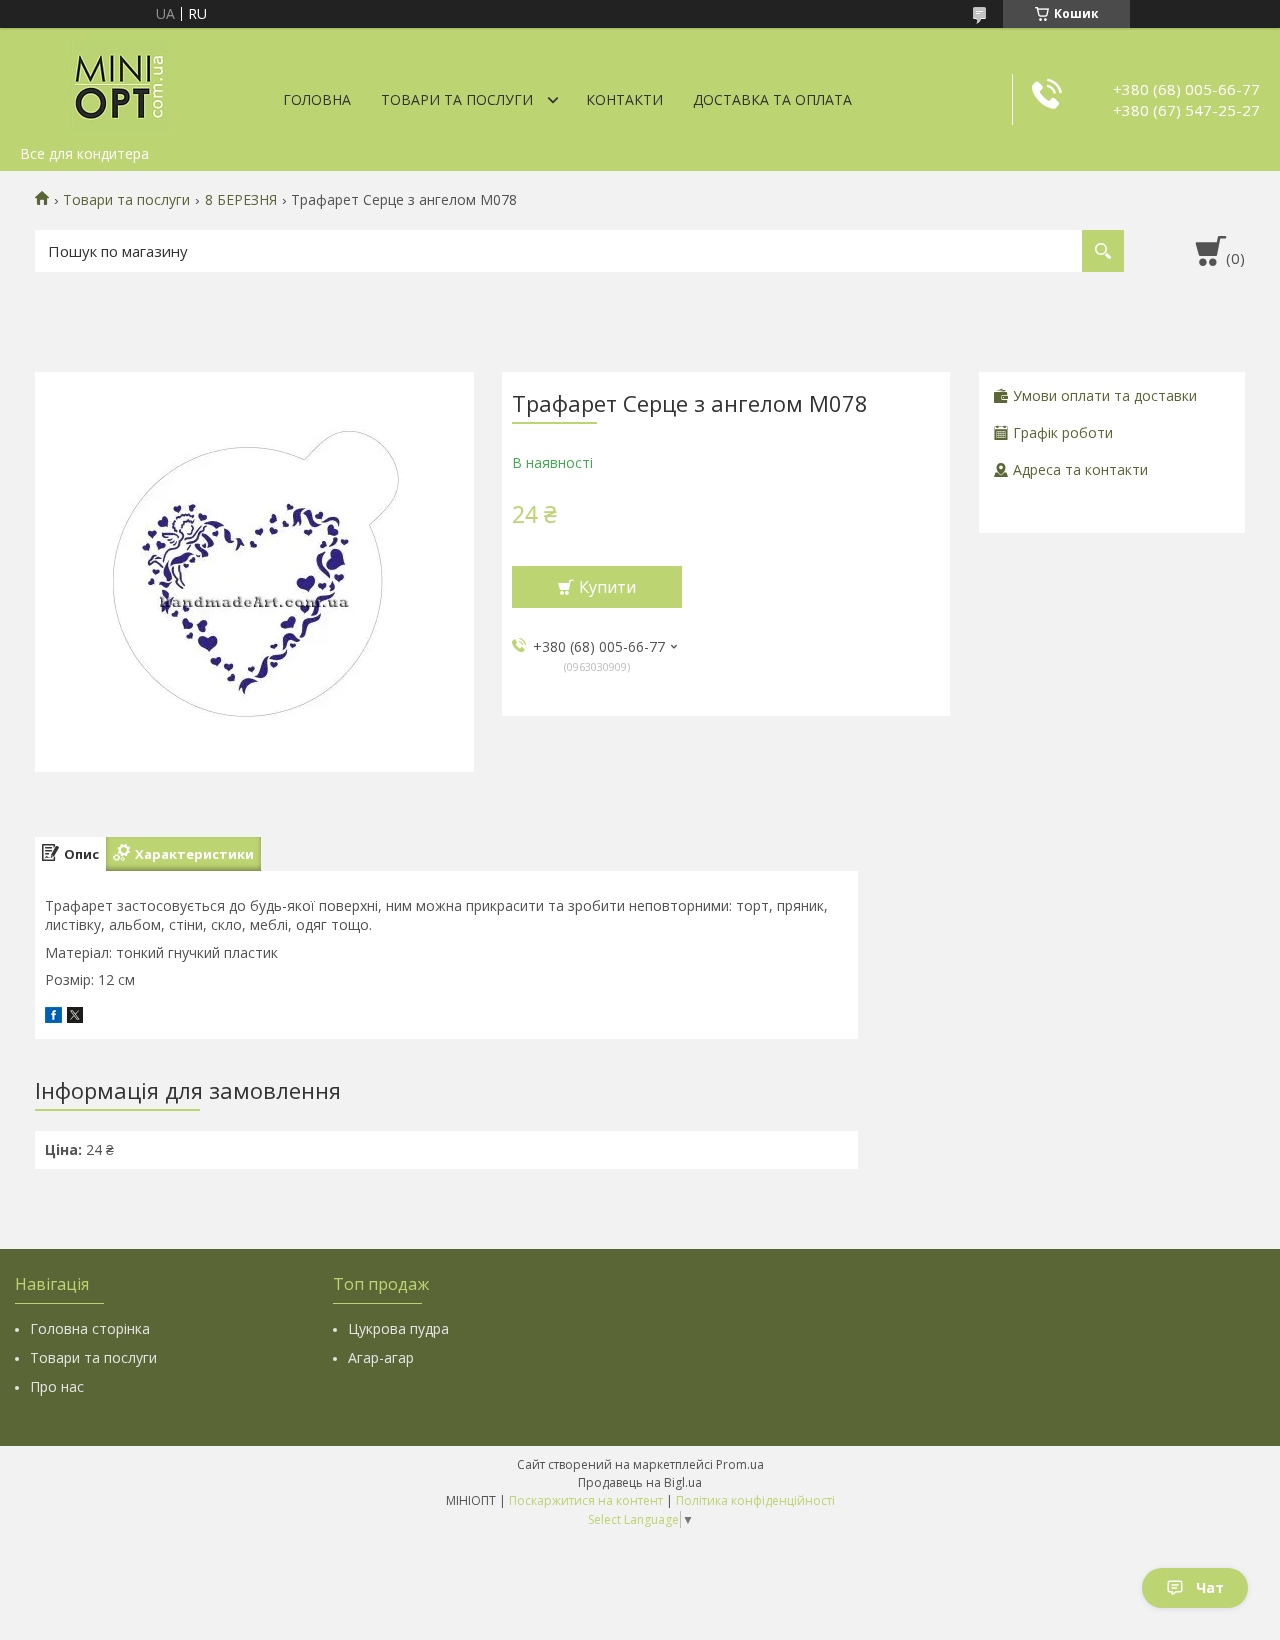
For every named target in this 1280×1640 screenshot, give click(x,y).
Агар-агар (381, 1357)
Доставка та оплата (772, 99)
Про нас (57, 1386)
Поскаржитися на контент (586, 1500)
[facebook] (53, 1017)
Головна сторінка (90, 1328)
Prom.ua (740, 1464)
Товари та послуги (457, 99)
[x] (75, 1017)
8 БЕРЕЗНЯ (241, 200)
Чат (1210, 1587)
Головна (317, 99)
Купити (607, 587)
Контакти (624, 99)
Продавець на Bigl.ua (640, 1482)
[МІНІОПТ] (120, 82)
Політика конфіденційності (755, 1500)
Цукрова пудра (398, 1328)
